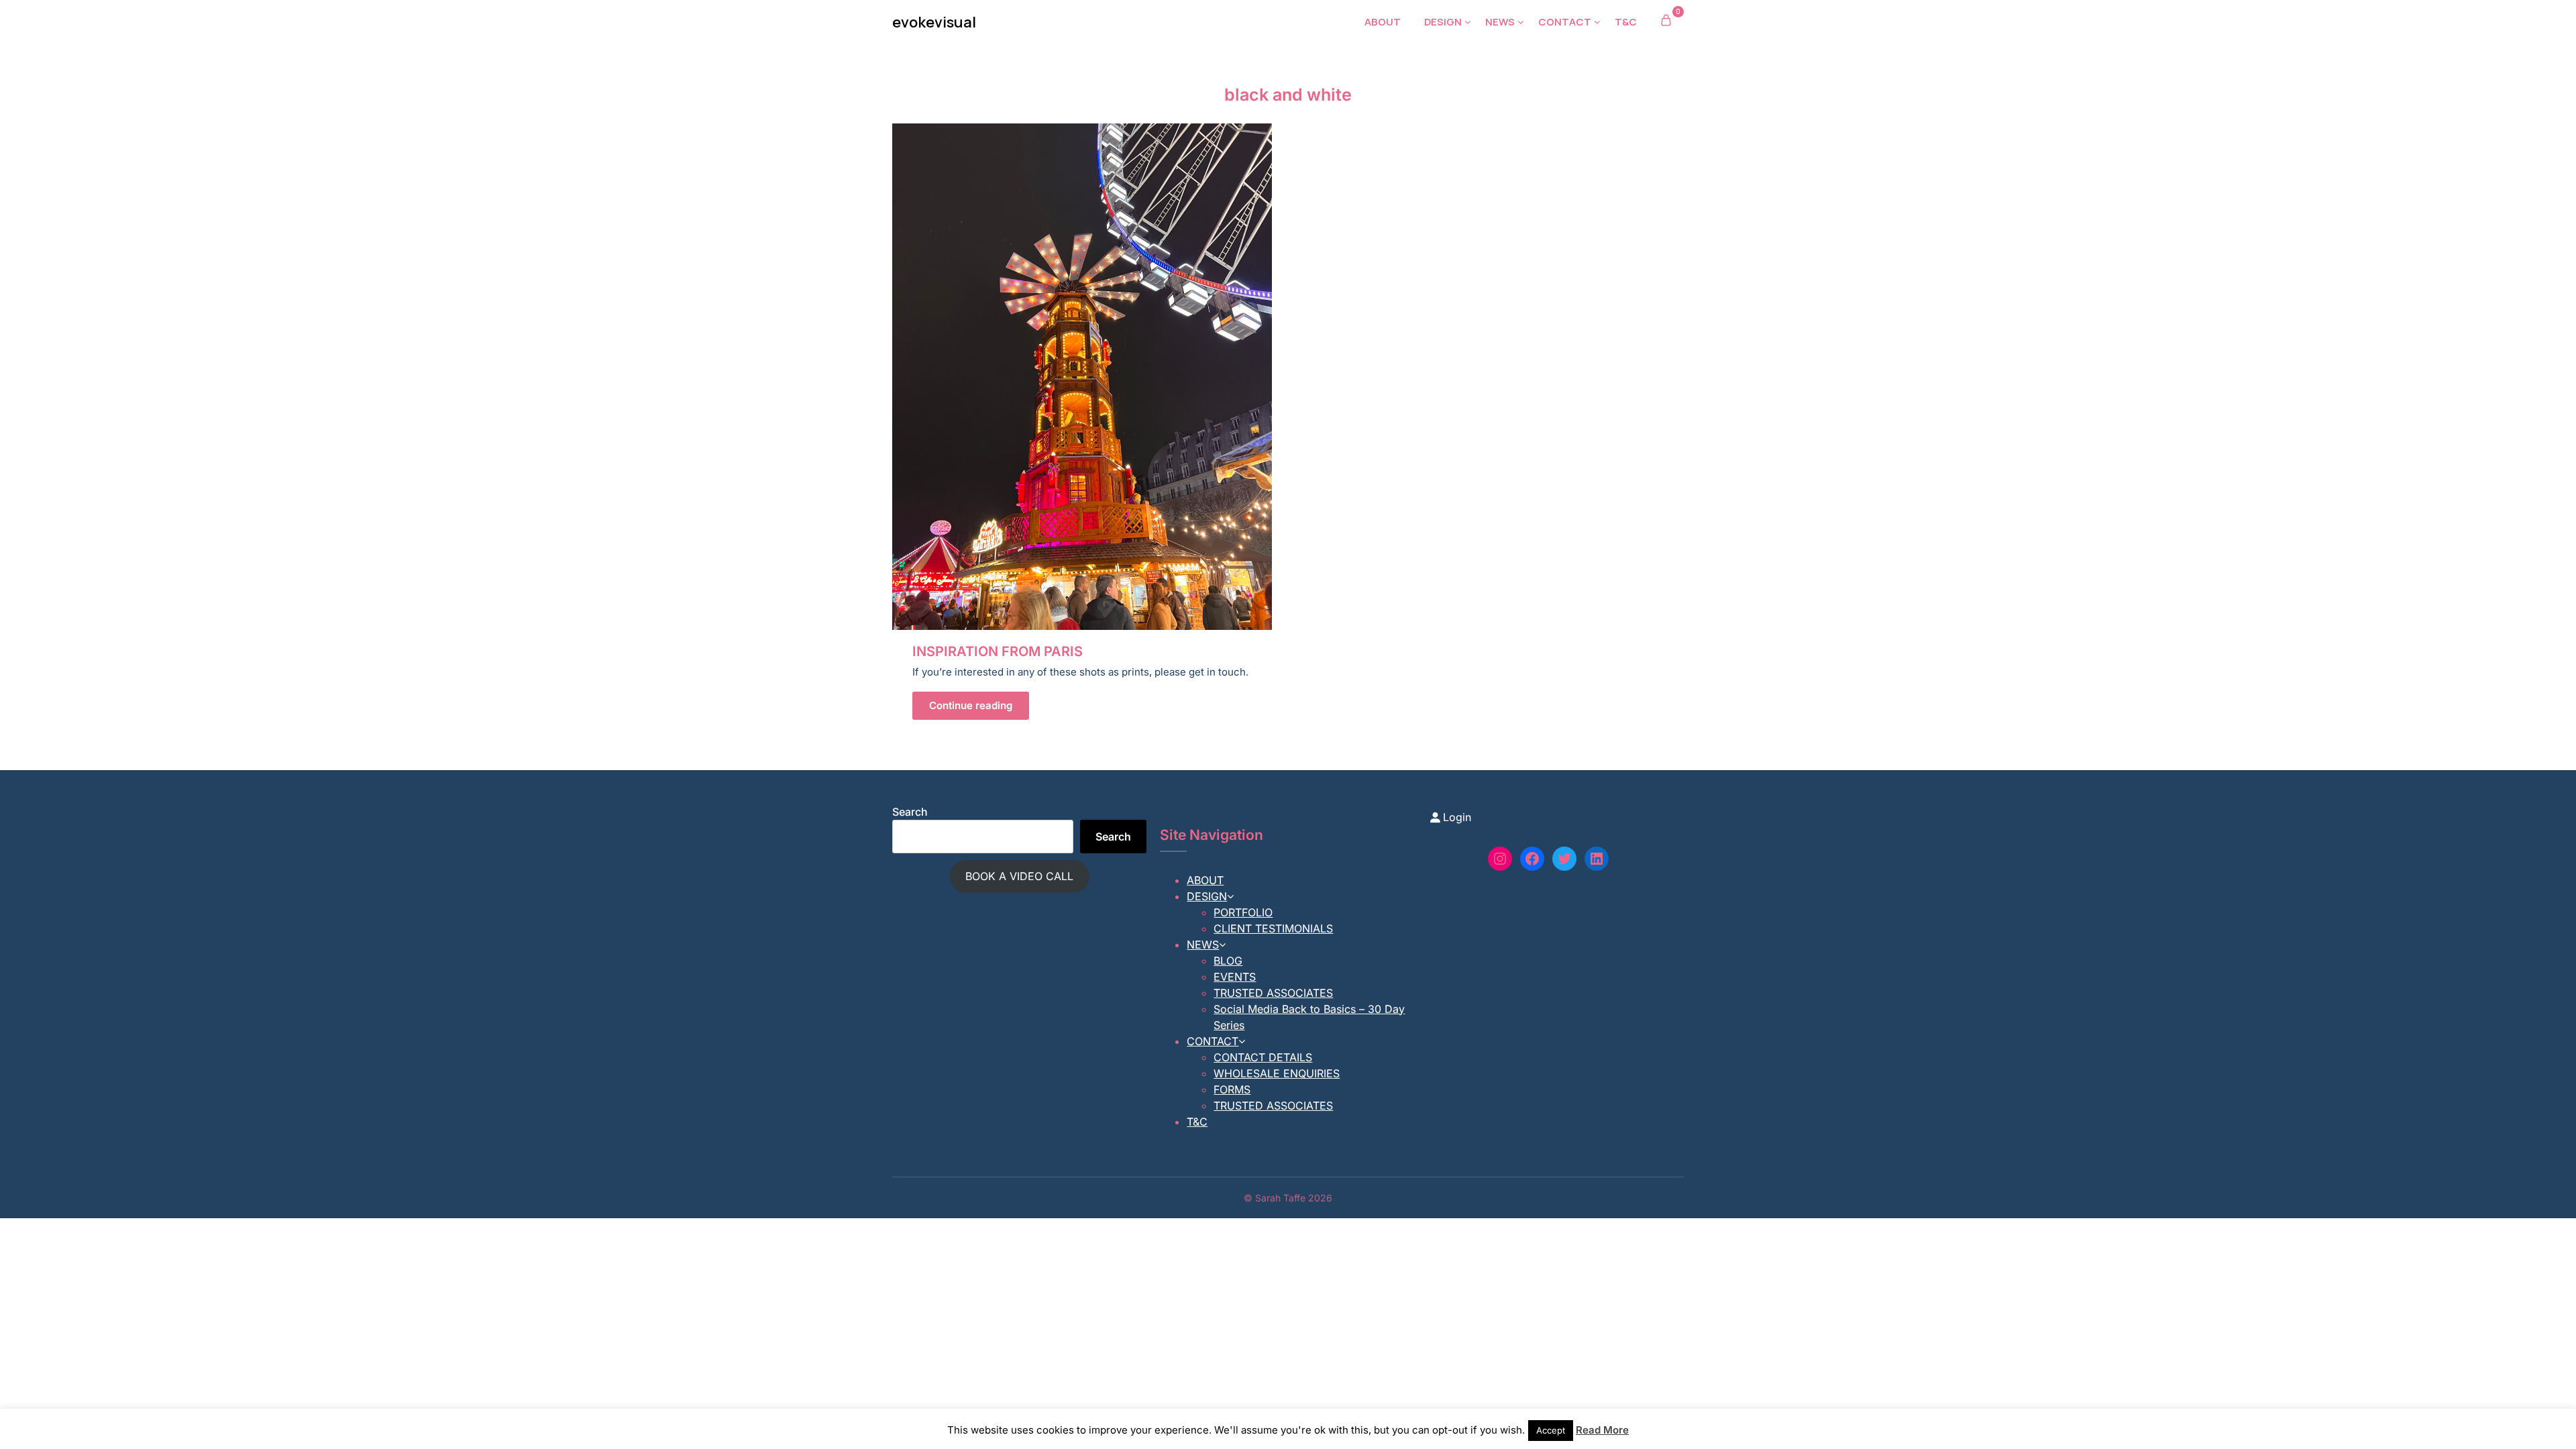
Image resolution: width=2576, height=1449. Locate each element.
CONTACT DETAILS (1263, 1057)
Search (910, 812)
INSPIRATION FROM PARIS (998, 651)
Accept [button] (1551, 1430)
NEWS (1500, 22)
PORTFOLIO (1243, 912)
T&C (1626, 22)
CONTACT (1565, 22)
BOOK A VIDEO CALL (1019, 876)
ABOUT (1383, 22)
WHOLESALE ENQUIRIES (1277, 1073)
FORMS (1232, 1089)
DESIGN (1443, 22)
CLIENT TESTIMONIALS (1273, 928)
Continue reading (971, 705)
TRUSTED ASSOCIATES (1273, 993)
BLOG (1228, 961)
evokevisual (934, 22)
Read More (1602, 1430)
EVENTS (1235, 977)
